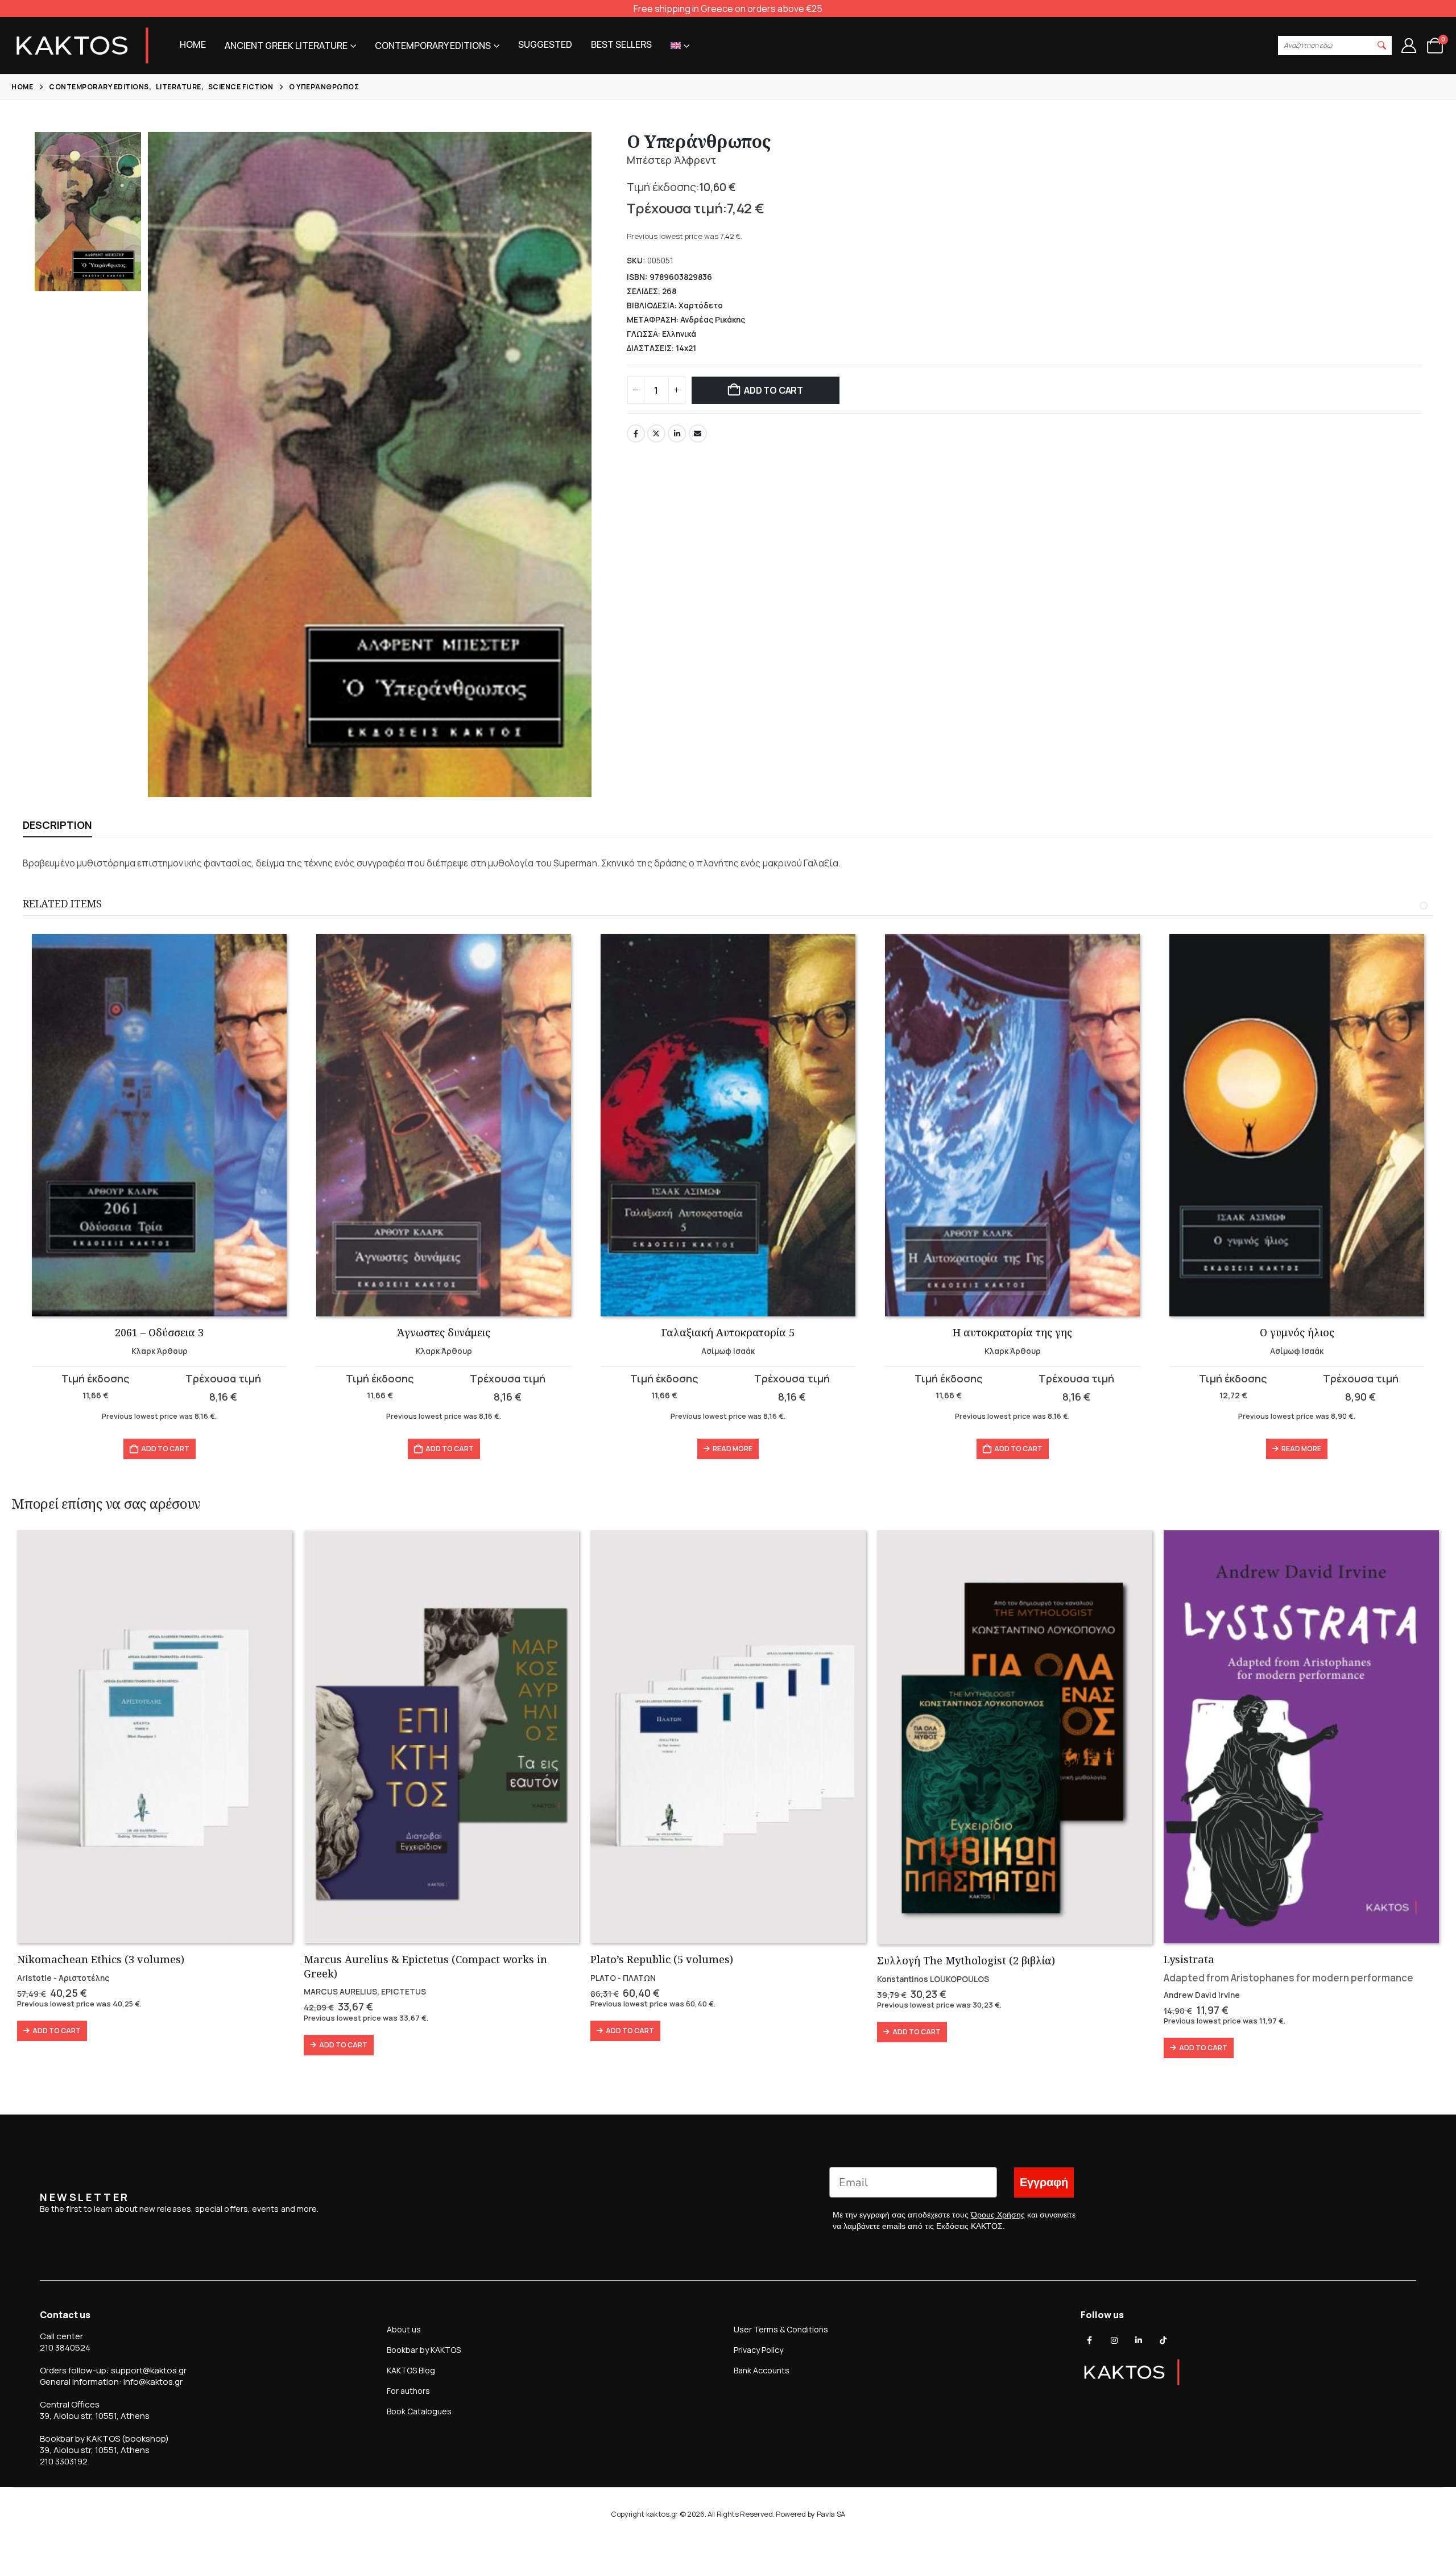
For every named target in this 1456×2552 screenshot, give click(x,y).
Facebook (636, 433)
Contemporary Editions (433, 46)
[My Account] (1409, 46)
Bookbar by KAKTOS (424, 2350)
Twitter (656, 433)
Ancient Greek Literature (286, 46)
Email (698, 433)
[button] (1382, 46)
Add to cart (773, 390)
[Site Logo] (82, 46)
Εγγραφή (1044, 2182)
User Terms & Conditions (781, 2329)
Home (193, 44)
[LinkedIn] (1139, 2340)
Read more (733, 1449)
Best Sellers (621, 44)
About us (404, 2329)
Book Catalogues (419, 2411)
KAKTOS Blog (411, 2370)
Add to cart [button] (165, 1449)
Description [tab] (57, 825)
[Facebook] (1090, 2340)
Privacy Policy (758, 2350)
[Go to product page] (159, 1125)
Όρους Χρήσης (998, 2215)
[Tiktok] (1163, 2340)
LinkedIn (677, 433)
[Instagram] (1114, 2340)
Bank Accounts (762, 2370)
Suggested (545, 44)
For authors (408, 2391)
